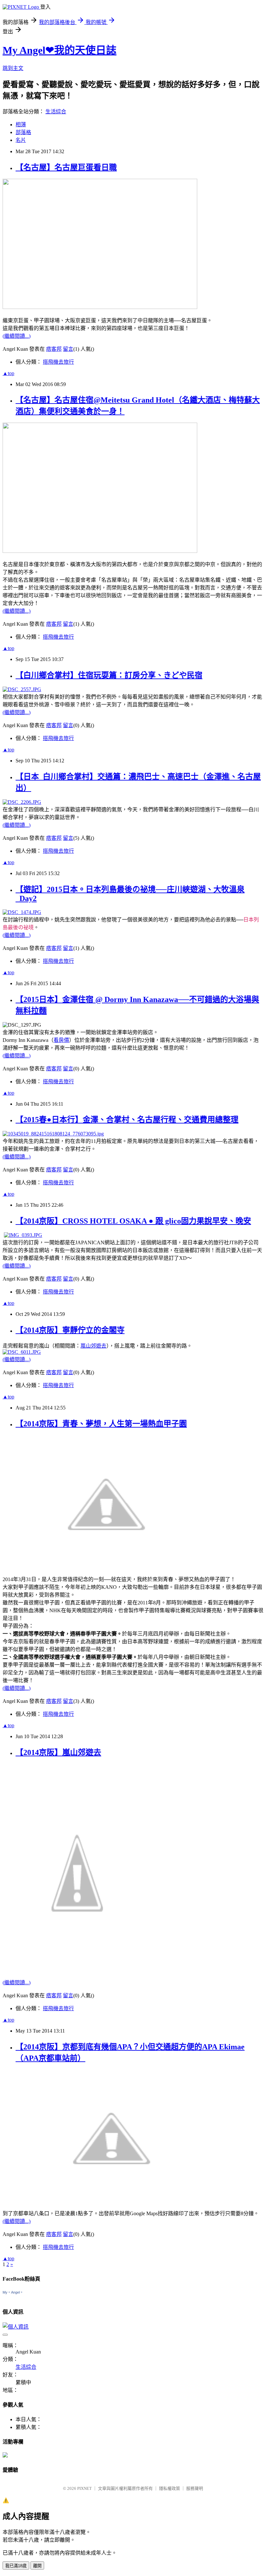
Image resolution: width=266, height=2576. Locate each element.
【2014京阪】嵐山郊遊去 (58, 1752)
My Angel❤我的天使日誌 (60, 50)
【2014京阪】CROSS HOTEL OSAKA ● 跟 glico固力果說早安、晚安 (133, 1221)
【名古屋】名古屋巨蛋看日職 (66, 167)
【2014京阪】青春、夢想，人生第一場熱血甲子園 (101, 1424)
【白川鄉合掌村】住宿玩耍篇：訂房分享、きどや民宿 (109, 675)
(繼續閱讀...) (17, 336)
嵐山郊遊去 (93, 1346)
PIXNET (85, 2488)
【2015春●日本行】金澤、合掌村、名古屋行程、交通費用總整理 (127, 1120)
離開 (37, 2566)
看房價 (61, 1040)
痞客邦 (54, 349)
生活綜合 (56, 112)
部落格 (23, 132)
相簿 (21, 125)
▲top (8, 373)
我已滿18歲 (16, 2566)
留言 (68, 349)
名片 (21, 140)
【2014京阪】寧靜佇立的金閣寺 (70, 1330)
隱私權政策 (169, 2488)
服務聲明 (195, 2488)
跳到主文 (13, 68)
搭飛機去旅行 (58, 362)
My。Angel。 (13, 2292)
